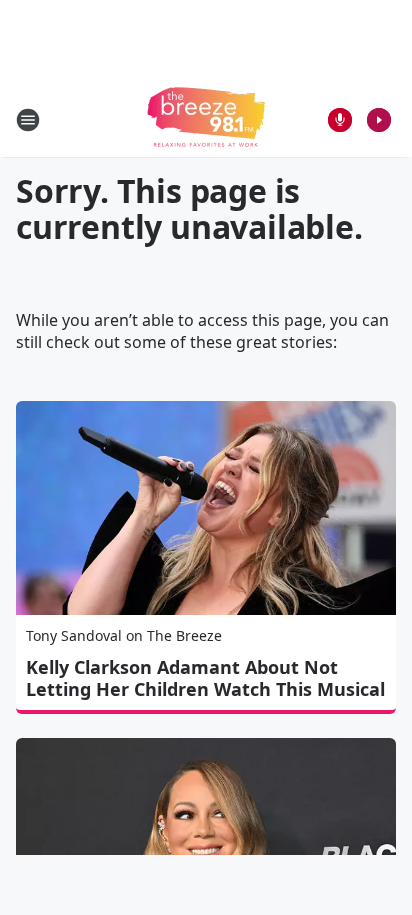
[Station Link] (206, 119)
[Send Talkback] (340, 120)
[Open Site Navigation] (28, 120)
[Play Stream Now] (379, 120)
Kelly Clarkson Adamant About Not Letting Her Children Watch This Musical (205, 678)
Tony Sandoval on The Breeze (124, 635)
